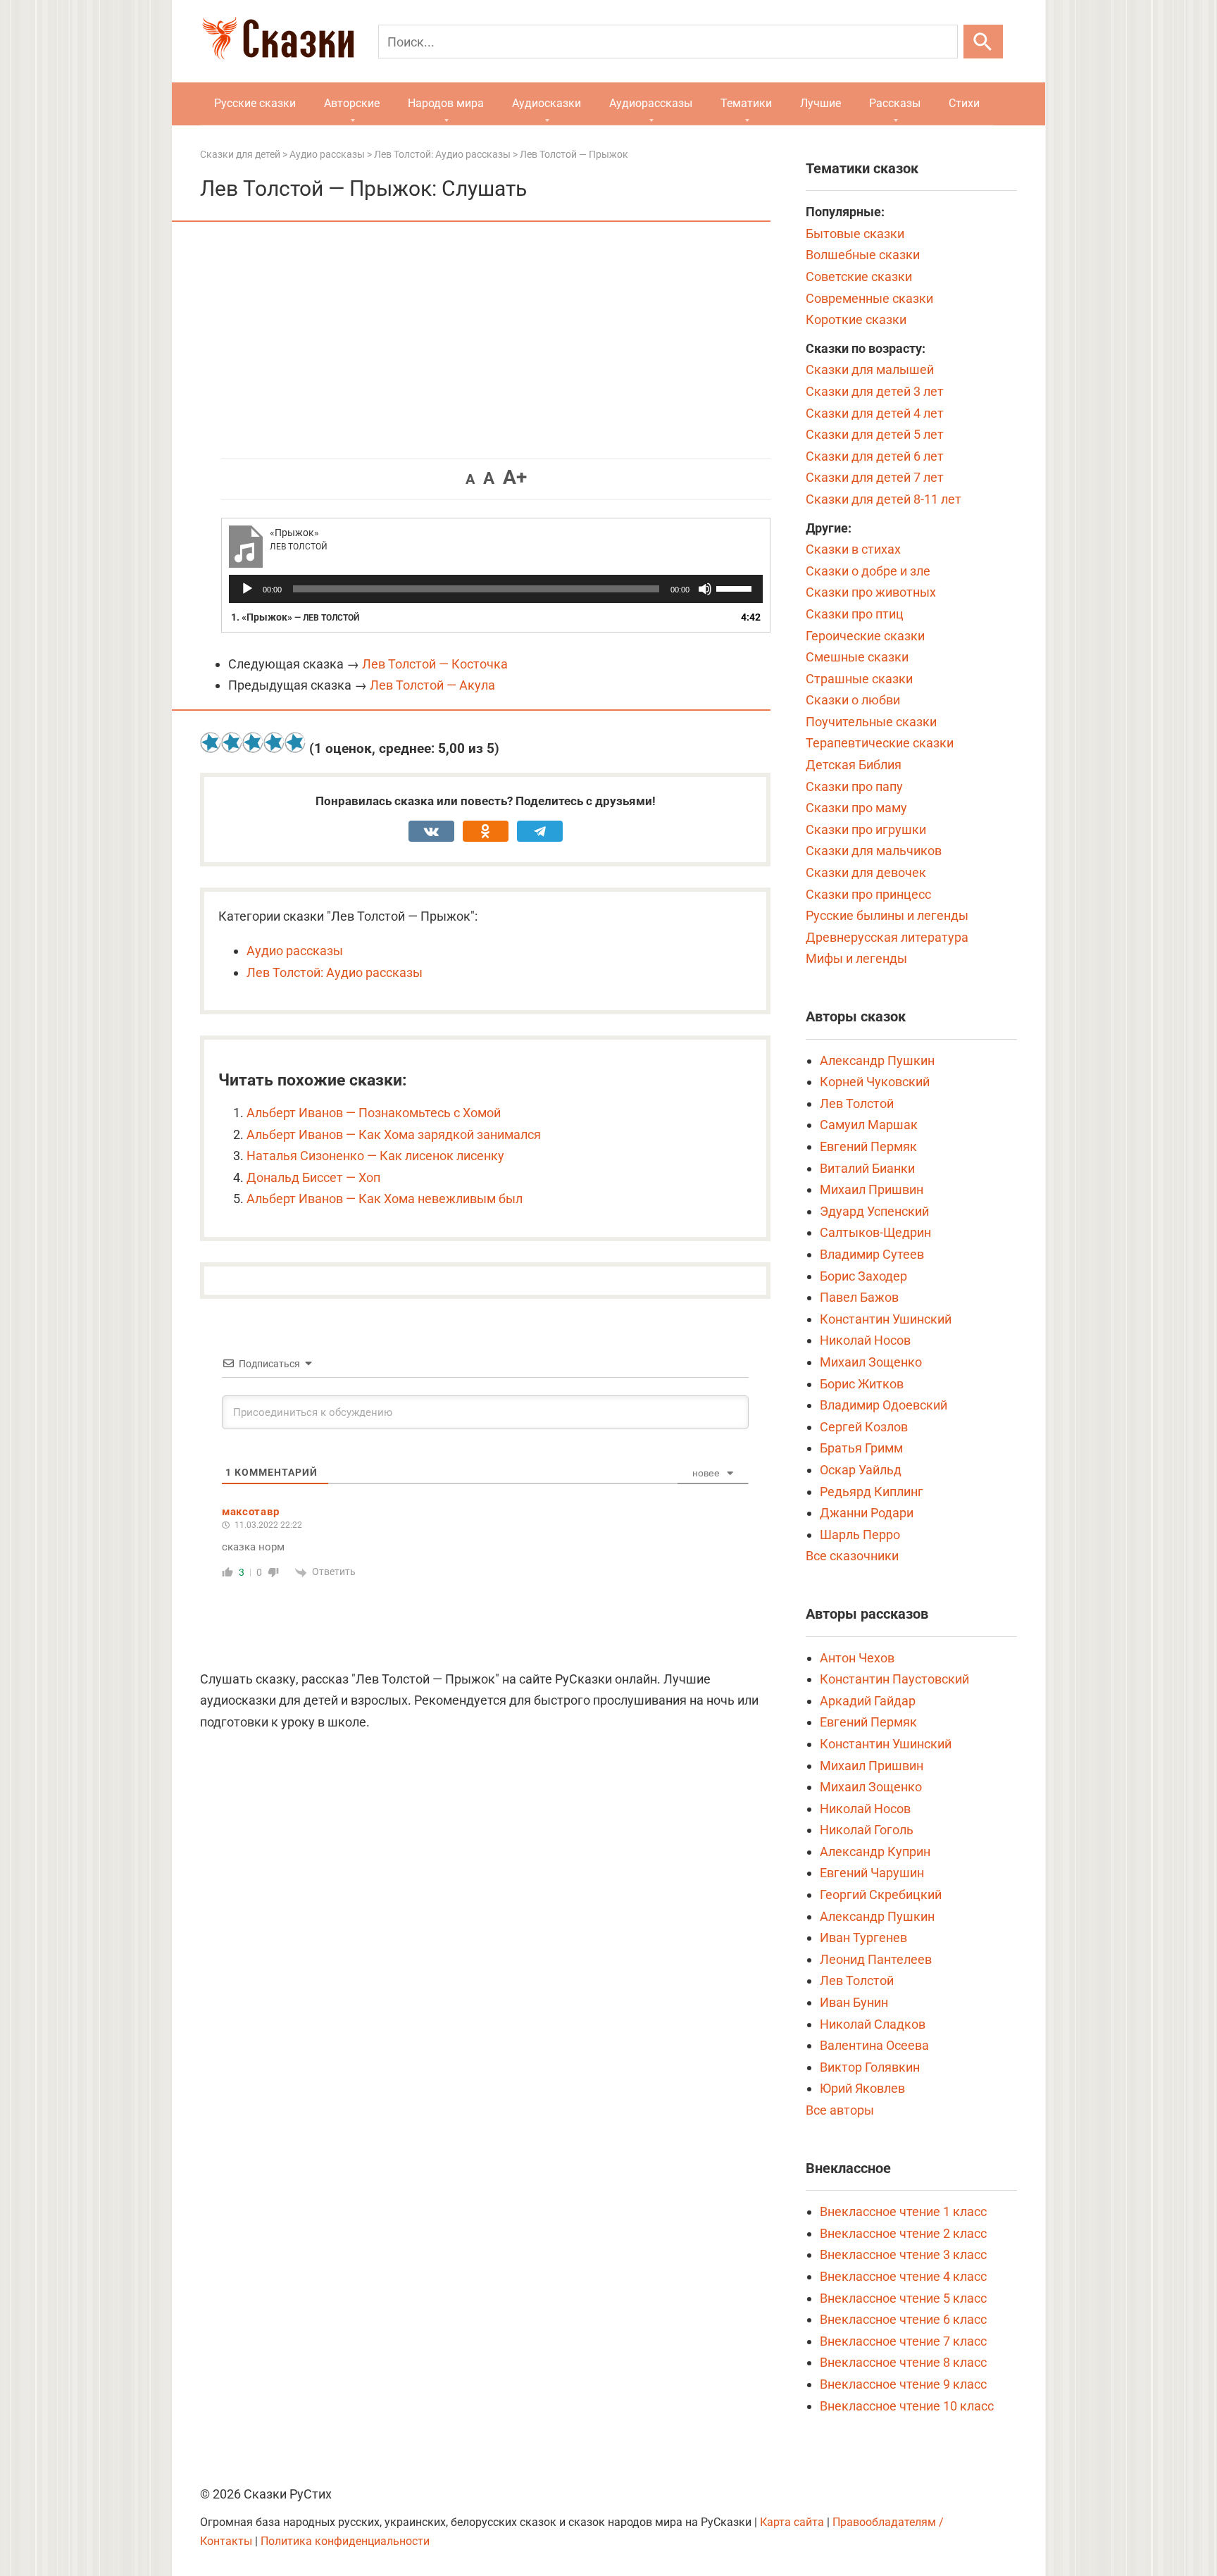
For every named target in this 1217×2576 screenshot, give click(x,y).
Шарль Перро (860, 1535)
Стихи (964, 103)
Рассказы (895, 103)
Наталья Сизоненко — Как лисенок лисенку (375, 1156)
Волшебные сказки (863, 255)
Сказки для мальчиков (874, 851)
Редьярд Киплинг (872, 1492)
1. (295, 617)
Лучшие (820, 103)
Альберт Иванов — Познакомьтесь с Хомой (374, 1113)
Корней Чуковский (875, 1082)
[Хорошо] (274, 742)
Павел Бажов (859, 1297)
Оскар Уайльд (861, 1470)
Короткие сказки (856, 319)
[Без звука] (705, 589)
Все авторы (840, 2110)
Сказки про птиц (855, 614)
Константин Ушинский (886, 1319)
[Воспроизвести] (247, 589)
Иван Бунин (854, 2002)
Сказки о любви (853, 700)
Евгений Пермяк (868, 1146)
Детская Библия (854, 765)
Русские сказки (255, 103)
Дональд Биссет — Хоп (313, 1177)
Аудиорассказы (651, 103)
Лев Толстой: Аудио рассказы (335, 972)
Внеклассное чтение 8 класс (903, 2362)
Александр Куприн (875, 1852)
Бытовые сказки (855, 234)
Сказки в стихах (853, 549)
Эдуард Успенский (874, 1211)
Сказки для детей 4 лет (875, 413)
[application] (496, 589)
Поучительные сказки (871, 722)
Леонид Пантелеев (876, 1959)
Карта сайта (792, 2522)
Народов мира (446, 103)
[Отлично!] (295, 742)
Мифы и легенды (856, 958)
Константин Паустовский (894, 1679)
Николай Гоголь (867, 1830)
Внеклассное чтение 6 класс (903, 2319)
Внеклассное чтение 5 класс (903, 2298)
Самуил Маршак (869, 1125)
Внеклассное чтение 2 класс (903, 2233)
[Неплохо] (253, 742)
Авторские (352, 103)
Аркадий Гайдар (868, 1701)
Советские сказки (859, 276)
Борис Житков (862, 1384)
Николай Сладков (873, 2024)
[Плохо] (232, 742)
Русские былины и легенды (887, 915)
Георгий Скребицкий (881, 1894)
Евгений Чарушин (872, 1873)
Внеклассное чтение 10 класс (907, 2406)
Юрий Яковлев (862, 2088)
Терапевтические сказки (880, 743)
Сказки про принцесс (868, 894)
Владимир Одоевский (884, 1405)
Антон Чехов (857, 1658)
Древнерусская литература (887, 937)
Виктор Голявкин (870, 2067)
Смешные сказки (857, 657)
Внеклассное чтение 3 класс (903, 2254)
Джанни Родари (867, 1513)
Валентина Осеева (874, 2045)
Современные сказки (869, 298)
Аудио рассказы (295, 951)
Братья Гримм (861, 1448)
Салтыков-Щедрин (875, 1232)
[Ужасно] (211, 742)
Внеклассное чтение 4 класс (903, 2276)
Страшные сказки (859, 679)
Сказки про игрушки (866, 829)
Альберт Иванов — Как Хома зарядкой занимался (394, 1134)
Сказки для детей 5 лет (875, 434)
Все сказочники (852, 1556)
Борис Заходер (863, 1276)
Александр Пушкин (877, 1060)
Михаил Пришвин (872, 1189)
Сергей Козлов (864, 1427)
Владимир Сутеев (872, 1254)
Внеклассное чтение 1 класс (903, 2211)
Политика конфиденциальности (345, 2541)
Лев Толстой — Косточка (435, 664)
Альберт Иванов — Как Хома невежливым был (385, 1199)
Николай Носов (865, 1340)
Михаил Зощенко (871, 1362)
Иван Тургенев (863, 1937)
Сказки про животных (871, 592)
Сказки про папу (854, 786)
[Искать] (983, 42)
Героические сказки (865, 636)
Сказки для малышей (870, 369)
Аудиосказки (547, 103)
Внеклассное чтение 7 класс (903, 2341)
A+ (515, 477)
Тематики (746, 103)
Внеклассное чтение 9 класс (903, 2384)
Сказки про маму (856, 808)
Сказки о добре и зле (868, 571)
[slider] (736, 587)
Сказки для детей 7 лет (875, 477)
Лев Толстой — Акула (432, 685)
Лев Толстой (857, 1103)
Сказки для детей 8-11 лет (884, 499)
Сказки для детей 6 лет (875, 456)
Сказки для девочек (866, 872)
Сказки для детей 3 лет (875, 391)
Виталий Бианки (867, 1168)
